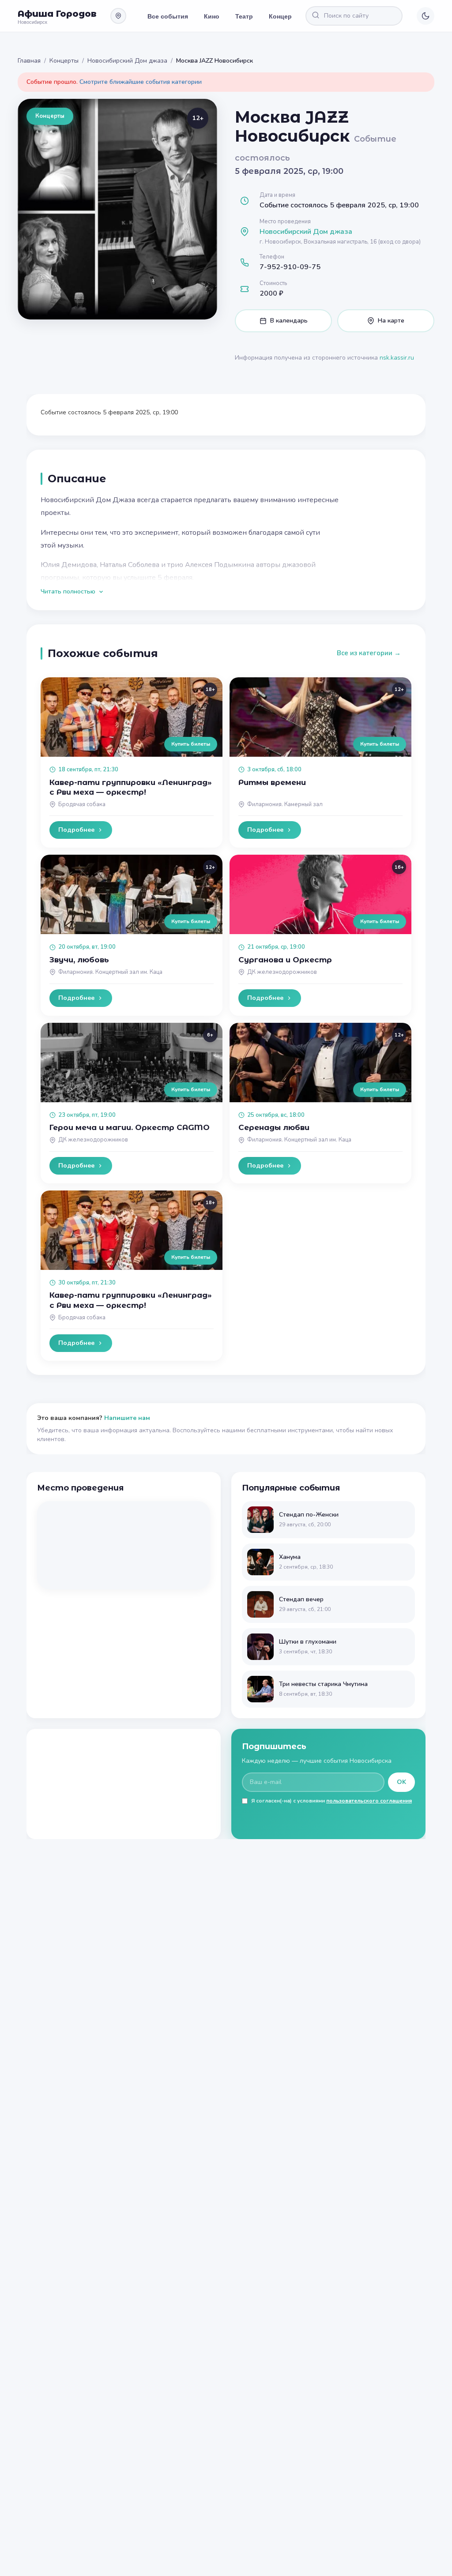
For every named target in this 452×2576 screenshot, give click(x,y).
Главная (29, 61)
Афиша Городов (57, 14)
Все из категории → (369, 653)
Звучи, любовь (79, 960)
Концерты (284, 16)
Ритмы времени (272, 782)
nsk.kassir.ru (397, 358)
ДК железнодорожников (282, 972)
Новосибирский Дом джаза (127, 61)
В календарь (289, 321)
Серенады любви (274, 1127)
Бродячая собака (82, 804)
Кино (212, 16)
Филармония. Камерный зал (285, 804)
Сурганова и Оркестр (285, 960)
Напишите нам (127, 1418)
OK (401, 1782)
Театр (244, 16)
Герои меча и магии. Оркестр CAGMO (130, 1127)
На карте (391, 321)
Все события (168, 16)
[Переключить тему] (426, 16)
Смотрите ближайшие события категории (141, 82)
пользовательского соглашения (369, 1801)
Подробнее (76, 830)
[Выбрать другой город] (118, 16)
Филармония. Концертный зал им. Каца (110, 972)
